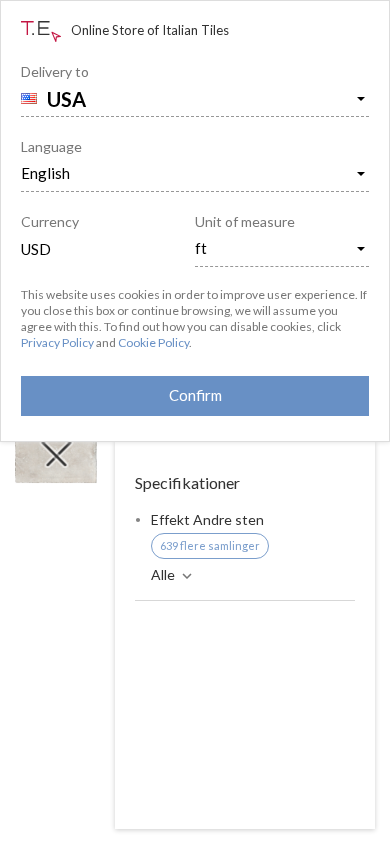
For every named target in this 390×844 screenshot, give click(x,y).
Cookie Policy (153, 342)
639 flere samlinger (210, 545)
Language (51, 146)
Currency (50, 221)
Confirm (195, 395)
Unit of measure (245, 221)
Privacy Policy (57, 342)
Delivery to (55, 71)
